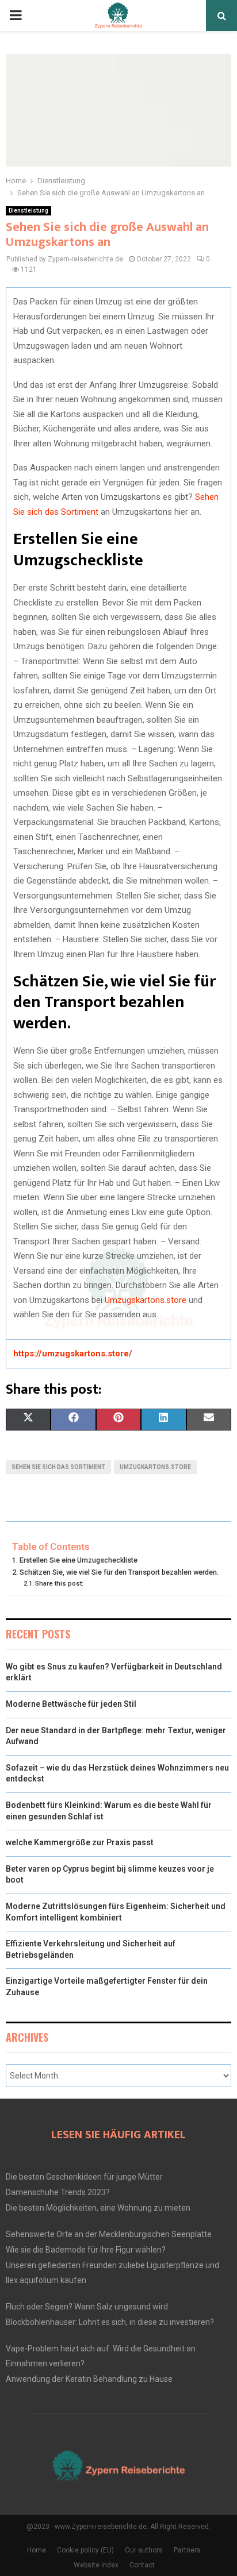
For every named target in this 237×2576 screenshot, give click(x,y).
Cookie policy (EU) (85, 2550)
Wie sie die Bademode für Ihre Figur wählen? (86, 2250)
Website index (96, 2565)
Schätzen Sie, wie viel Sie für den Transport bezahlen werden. (119, 1572)
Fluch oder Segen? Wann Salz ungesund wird (87, 2307)
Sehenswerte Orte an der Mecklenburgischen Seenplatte (109, 2234)
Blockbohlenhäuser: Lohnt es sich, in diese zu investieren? (110, 2322)
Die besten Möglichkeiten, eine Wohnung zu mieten (98, 2208)
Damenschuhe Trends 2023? (58, 2192)
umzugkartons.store (155, 1467)
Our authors (144, 2550)
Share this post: (59, 1583)
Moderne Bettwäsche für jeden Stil (71, 1704)
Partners (187, 2550)
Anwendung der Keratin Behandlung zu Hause (89, 2379)
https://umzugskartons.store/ (73, 1353)
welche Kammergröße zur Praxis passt (80, 1842)
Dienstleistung (28, 211)
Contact (142, 2565)
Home (37, 2550)
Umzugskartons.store (146, 1300)
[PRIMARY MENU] (16, 16)
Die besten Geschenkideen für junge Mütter (84, 2177)
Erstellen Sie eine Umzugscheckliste (79, 1560)
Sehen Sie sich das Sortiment (58, 1467)
